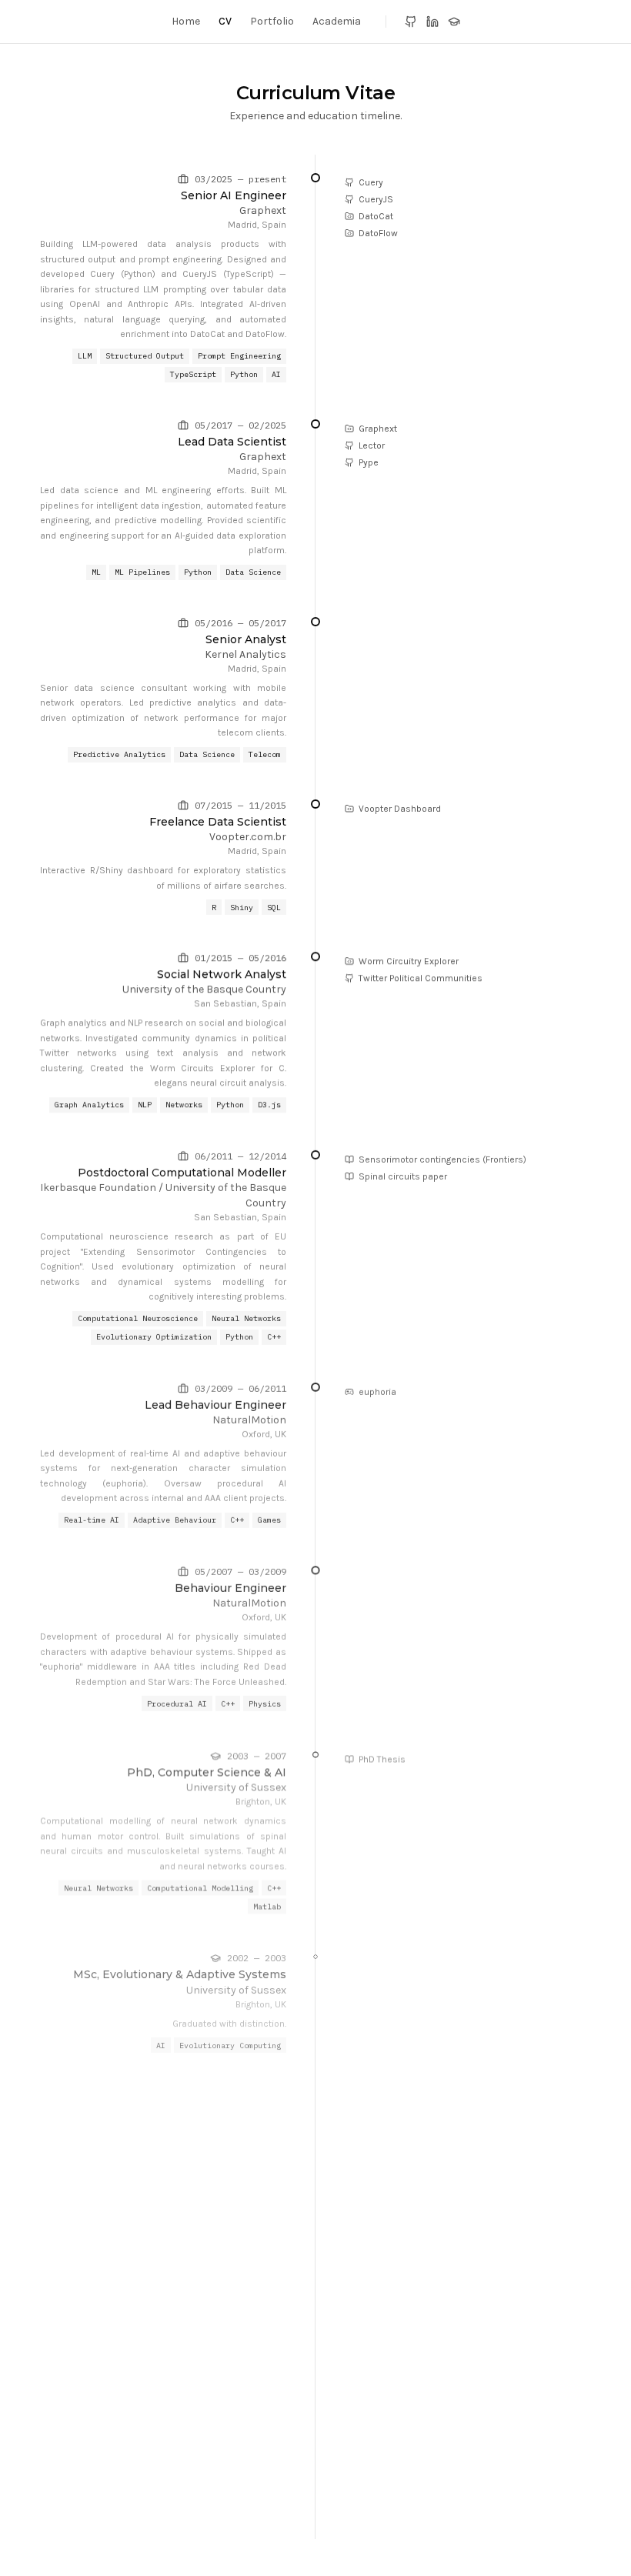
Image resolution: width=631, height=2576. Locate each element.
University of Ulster (239, 2386)
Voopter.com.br (248, 837)
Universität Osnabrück (229, 2502)
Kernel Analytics (245, 654)
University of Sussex (236, 1783)
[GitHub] (411, 22)
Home (186, 21)
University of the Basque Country (204, 989)
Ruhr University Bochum (225, 2290)
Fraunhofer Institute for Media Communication (169, 2122)
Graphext (263, 210)
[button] (364, 182)
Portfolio (272, 21)
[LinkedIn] (432, 22)
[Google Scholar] (454, 22)
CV (225, 21)
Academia (337, 21)
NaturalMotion (249, 1418)
